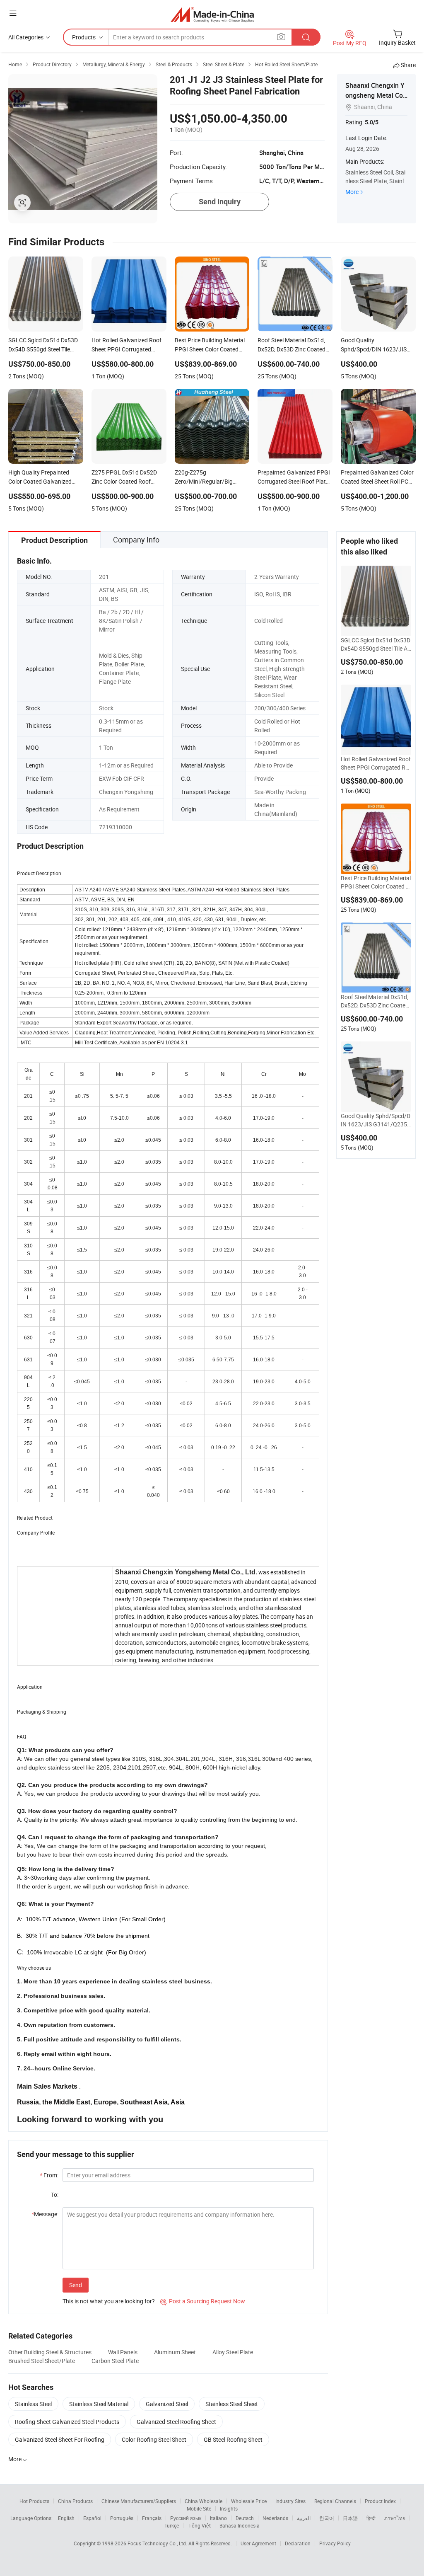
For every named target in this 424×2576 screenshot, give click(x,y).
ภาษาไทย (395, 2518)
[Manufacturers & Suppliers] (212, 14)
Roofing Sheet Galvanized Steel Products (67, 2422)
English (66, 2518)
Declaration (298, 2543)
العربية (304, 2518)
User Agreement (258, 2543)
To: (55, 2195)
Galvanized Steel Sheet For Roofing (60, 2439)
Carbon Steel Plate (115, 2361)
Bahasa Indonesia (240, 2525)
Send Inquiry (220, 202)
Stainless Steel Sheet (232, 2404)
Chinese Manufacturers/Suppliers (139, 2501)
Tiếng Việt (199, 2525)
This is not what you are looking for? (109, 2301)
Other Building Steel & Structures (50, 2352)
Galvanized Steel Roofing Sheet (176, 2422)
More (352, 192)
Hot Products (34, 2501)
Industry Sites (290, 2501)
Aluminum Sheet (175, 2352)
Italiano (218, 2518)
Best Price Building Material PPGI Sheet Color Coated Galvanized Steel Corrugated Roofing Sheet (376, 882)
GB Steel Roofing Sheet (233, 2439)
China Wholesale (204, 2501)
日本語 (350, 2518)
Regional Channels (335, 2501)
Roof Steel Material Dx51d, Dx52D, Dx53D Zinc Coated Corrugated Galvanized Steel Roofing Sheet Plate (375, 1001)
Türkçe (172, 2525)
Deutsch (245, 2518)
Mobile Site (199, 2508)
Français (152, 2518)
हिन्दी (371, 2518)
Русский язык (186, 2518)
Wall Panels (123, 2352)
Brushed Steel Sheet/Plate (42, 2361)
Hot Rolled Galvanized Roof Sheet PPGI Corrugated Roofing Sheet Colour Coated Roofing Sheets (376, 763)
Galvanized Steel (167, 2404)
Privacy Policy (335, 2543)
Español (92, 2518)
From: (49, 2175)
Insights (229, 2508)
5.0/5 (372, 122)
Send (76, 2285)
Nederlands (275, 2518)
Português (122, 2518)
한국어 (327, 2518)
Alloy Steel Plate (233, 2352)
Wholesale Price (249, 2501)
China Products (75, 2501)
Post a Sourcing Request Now (203, 2301)
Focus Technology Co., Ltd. (158, 2543)
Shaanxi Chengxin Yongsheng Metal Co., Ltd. (376, 95)
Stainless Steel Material (99, 2404)
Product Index (380, 2501)
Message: (45, 2214)
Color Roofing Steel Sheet (154, 2439)
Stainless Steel (33, 2404)
